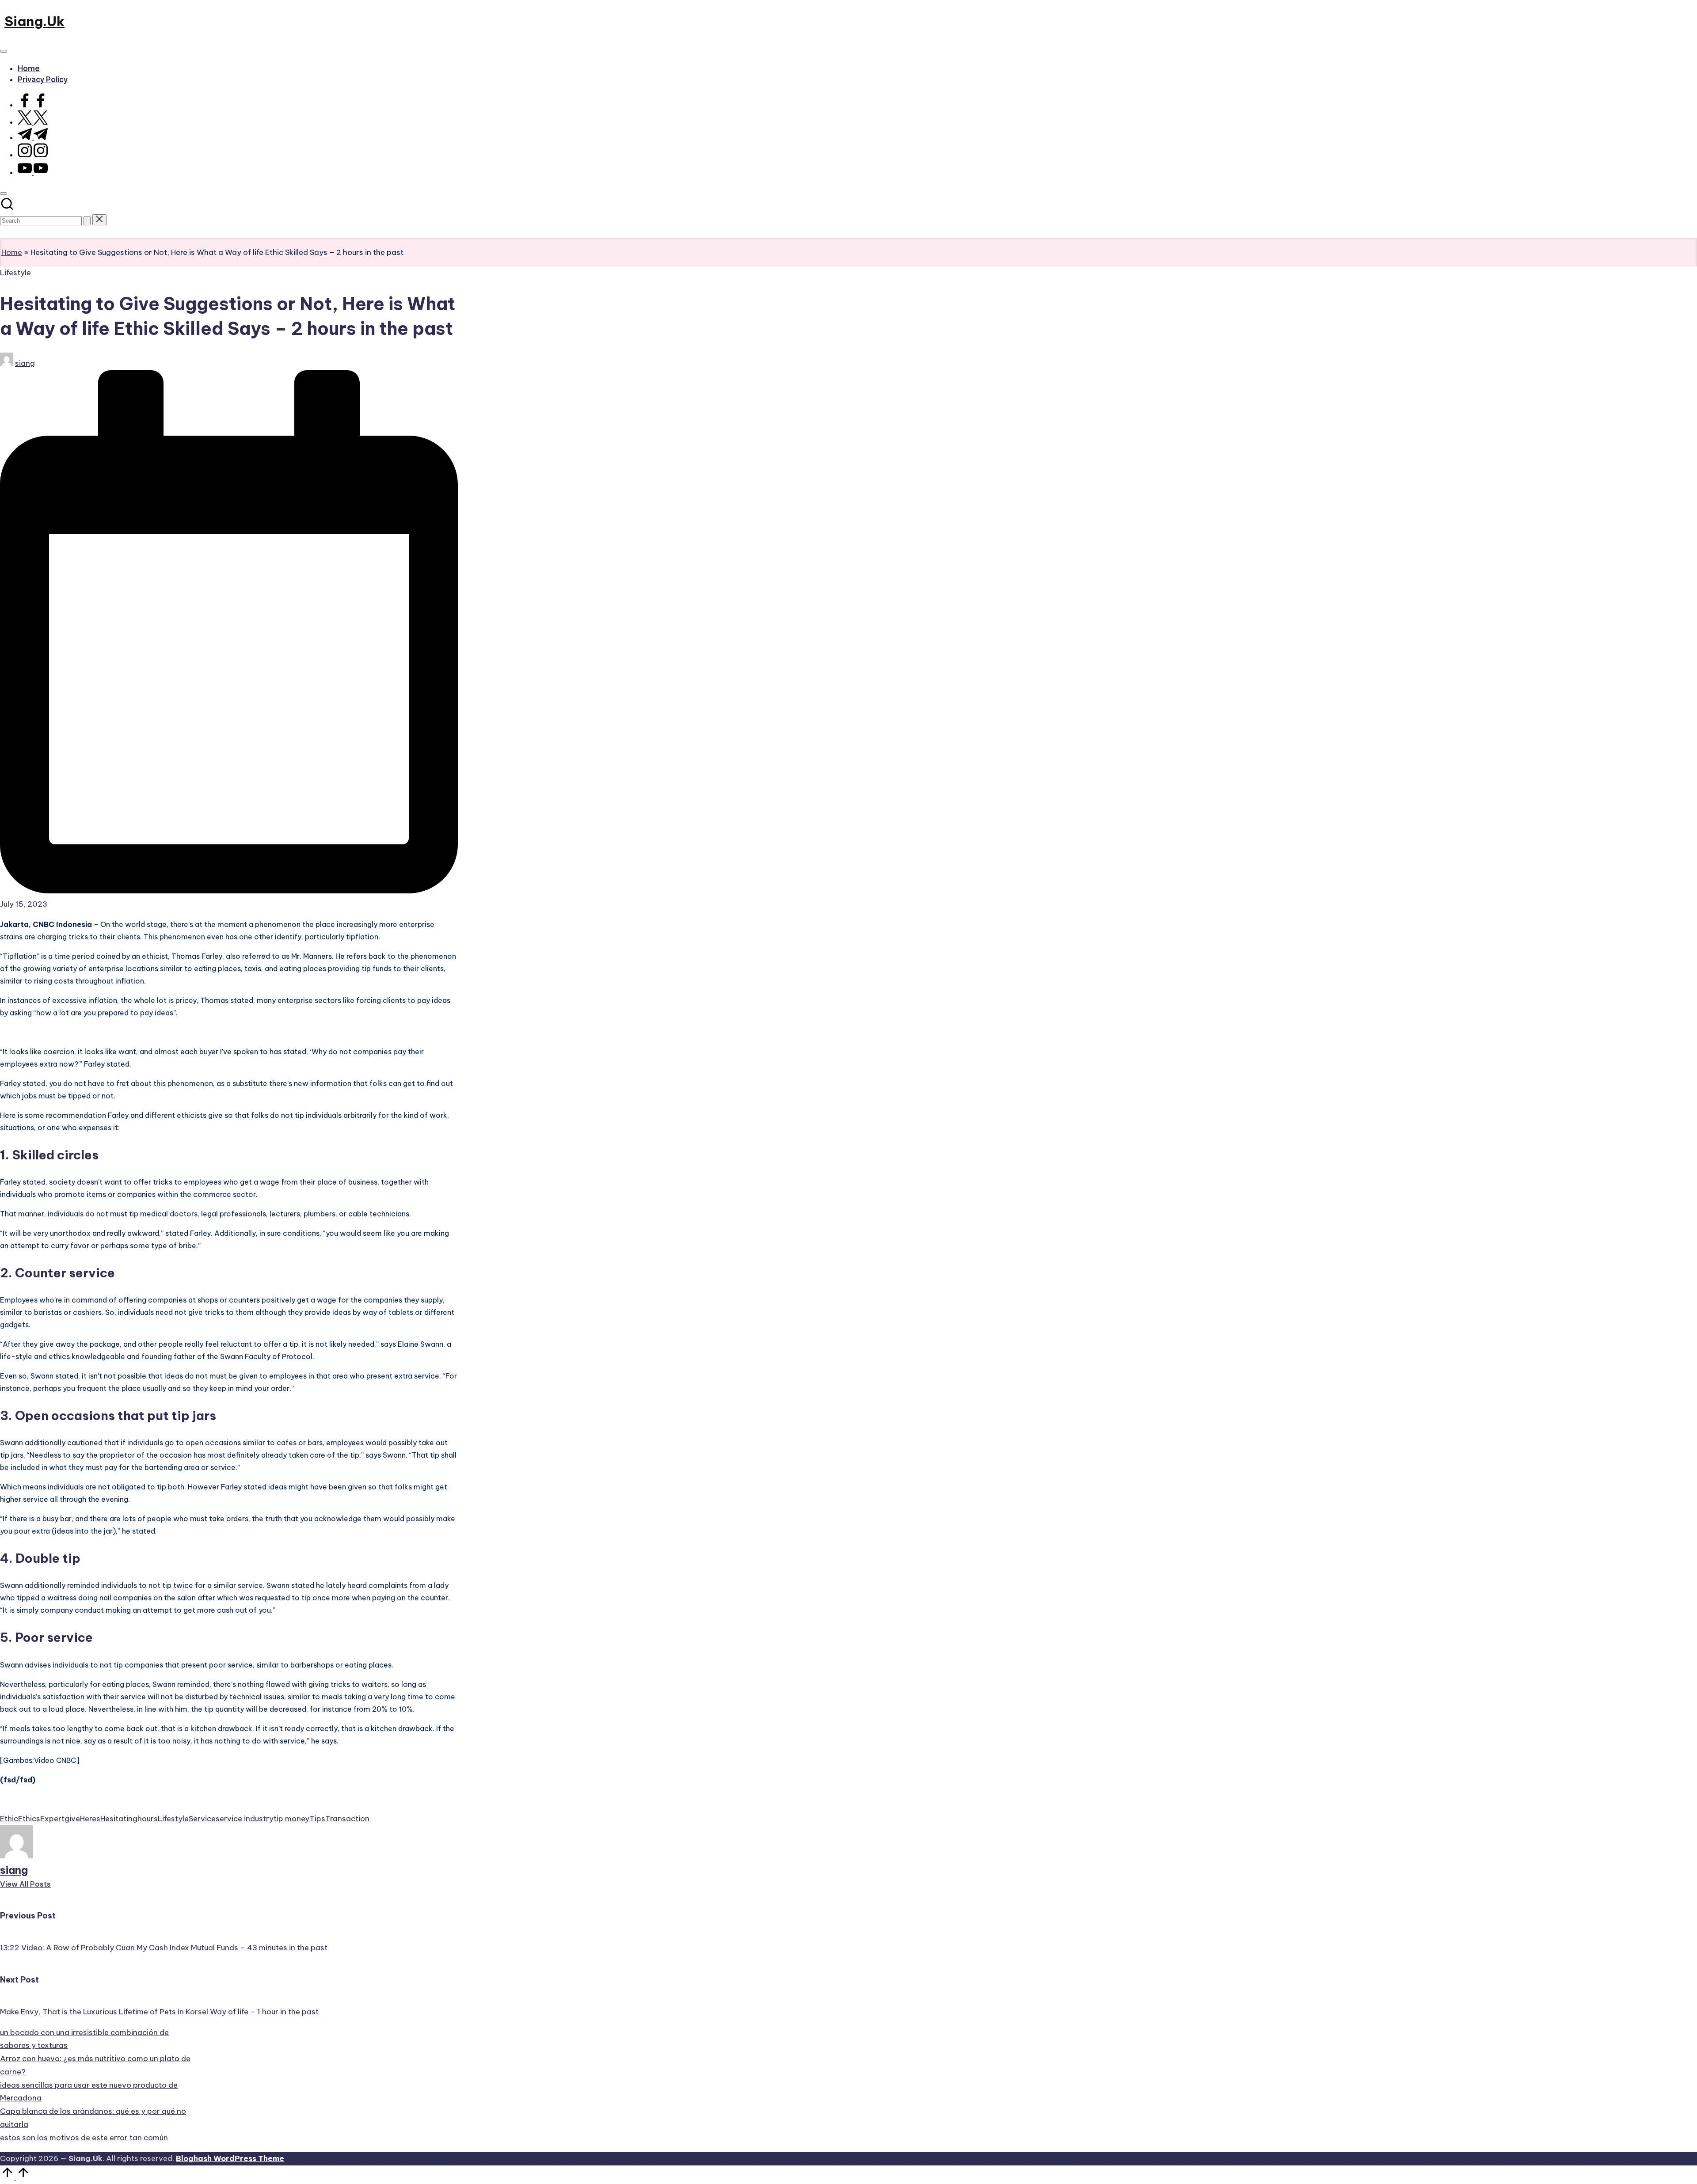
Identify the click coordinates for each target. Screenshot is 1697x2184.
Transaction (347, 1819)
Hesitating (119, 1819)
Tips (317, 1819)
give (72, 1819)
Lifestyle (15, 273)
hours (148, 1819)
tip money (291, 1819)
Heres (90, 1819)
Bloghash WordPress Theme (230, 2158)
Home (12, 252)
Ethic (9, 1819)
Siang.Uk (34, 21)
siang (14, 1870)
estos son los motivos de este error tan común (84, 2138)
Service (202, 1819)
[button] (87, 221)
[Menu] (4, 51)
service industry (245, 1819)
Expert (52, 1819)
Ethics (29, 1819)
